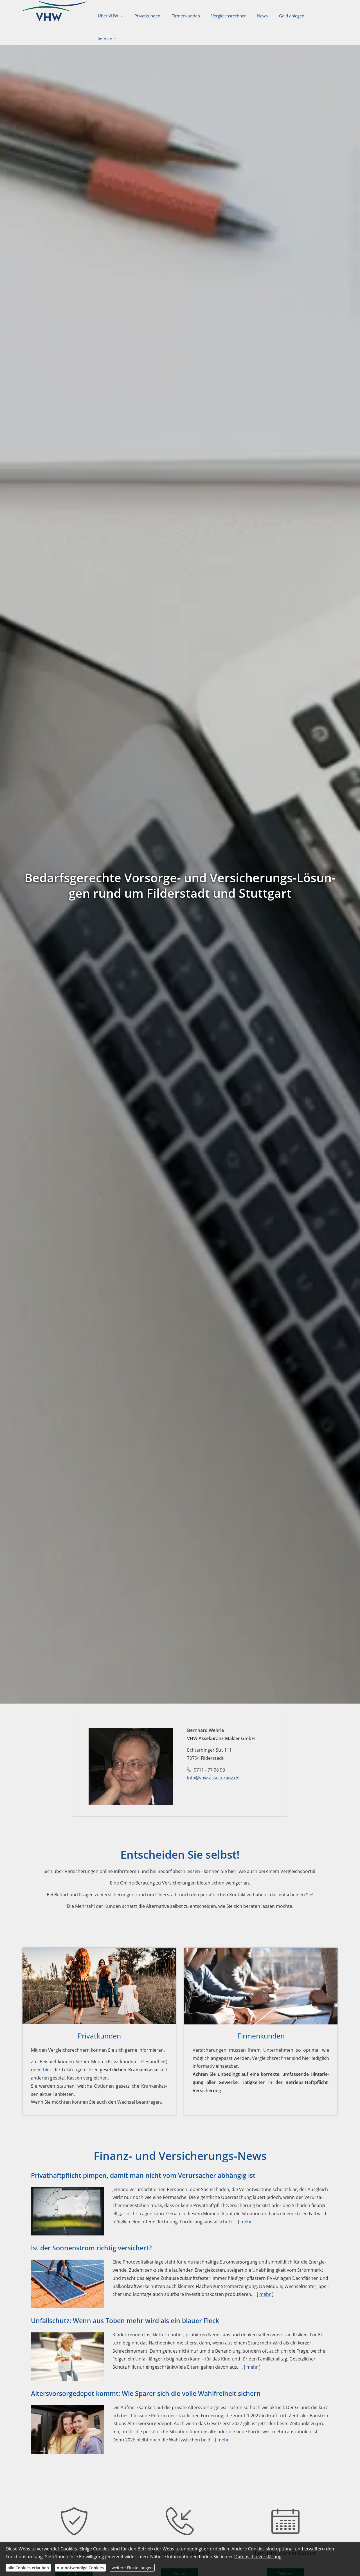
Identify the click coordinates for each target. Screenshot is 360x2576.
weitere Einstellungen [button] (132, 2568)
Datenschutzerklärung (258, 2557)
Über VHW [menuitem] (108, 16)
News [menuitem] (262, 16)
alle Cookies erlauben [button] (28, 2568)
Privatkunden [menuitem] (147, 16)
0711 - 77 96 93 (209, 1770)
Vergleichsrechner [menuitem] (229, 16)
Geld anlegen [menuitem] (292, 16)
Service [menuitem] (105, 38)
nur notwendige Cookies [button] (80, 2568)
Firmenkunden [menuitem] (186, 16)
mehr (246, 2222)
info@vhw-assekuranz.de (213, 1778)
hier (47, 2070)
